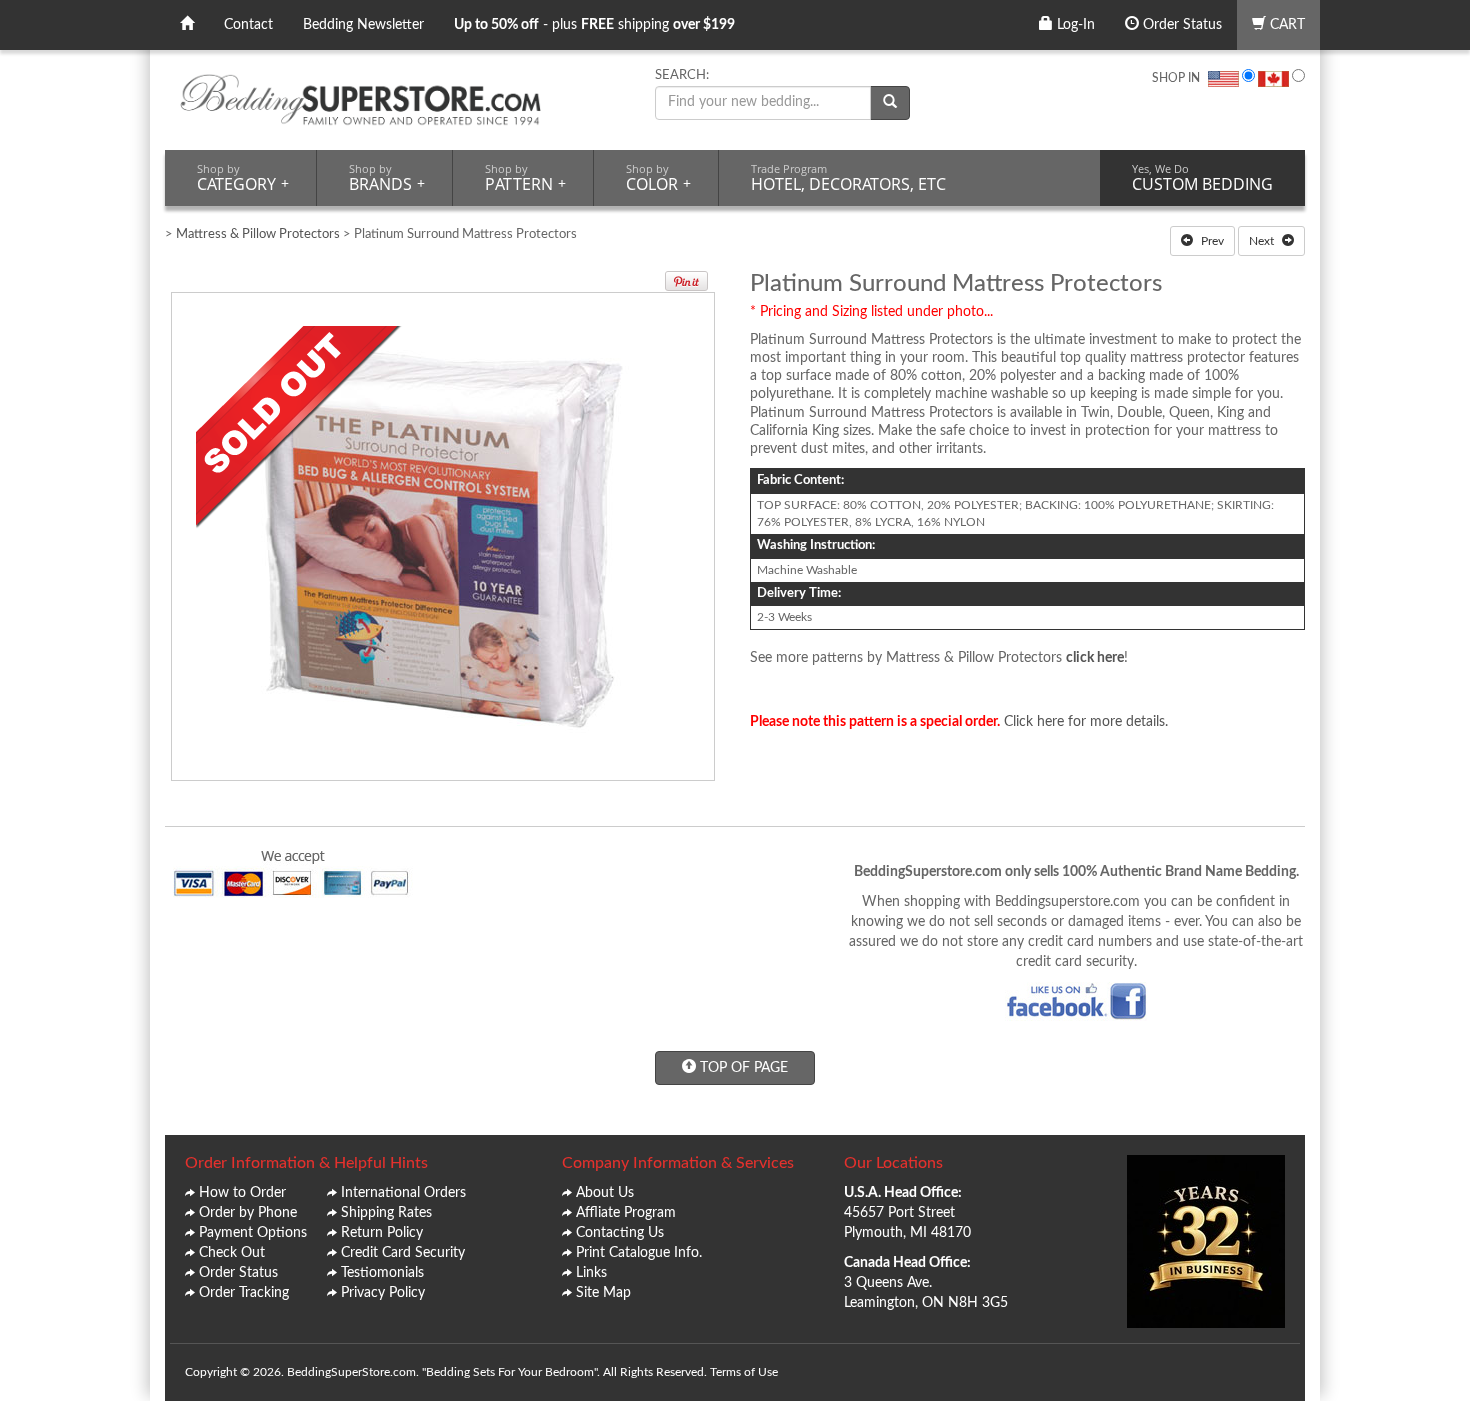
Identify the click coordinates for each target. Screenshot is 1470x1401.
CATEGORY (243, 178)
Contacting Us (620, 1233)
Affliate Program (626, 1213)
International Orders (403, 1193)
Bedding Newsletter (363, 25)
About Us (605, 1193)
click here (1095, 658)
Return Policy (382, 1233)
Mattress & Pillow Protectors (258, 234)
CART (1285, 25)
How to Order (242, 1193)
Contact (248, 25)
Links (591, 1273)
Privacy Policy (383, 1293)
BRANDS (387, 178)
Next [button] (1263, 241)
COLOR (658, 178)
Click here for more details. (1086, 722)
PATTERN (525, 178)
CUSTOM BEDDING (1202, 178)
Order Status (1180, 25)
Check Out (232, 1253)
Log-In (1074, 25)
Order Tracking (244, 1293)
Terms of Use (744, 1372)
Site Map (603, 1293)
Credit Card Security (403, 1253)
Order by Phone (248, 1213)
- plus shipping (594, 25)
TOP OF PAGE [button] (742, 1068)
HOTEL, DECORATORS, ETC (848, 178)
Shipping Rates (386, 1213)
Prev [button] (1211, 241)
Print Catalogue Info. (639, 1253)
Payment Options (253, 1233)
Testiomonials (382, 1273)
